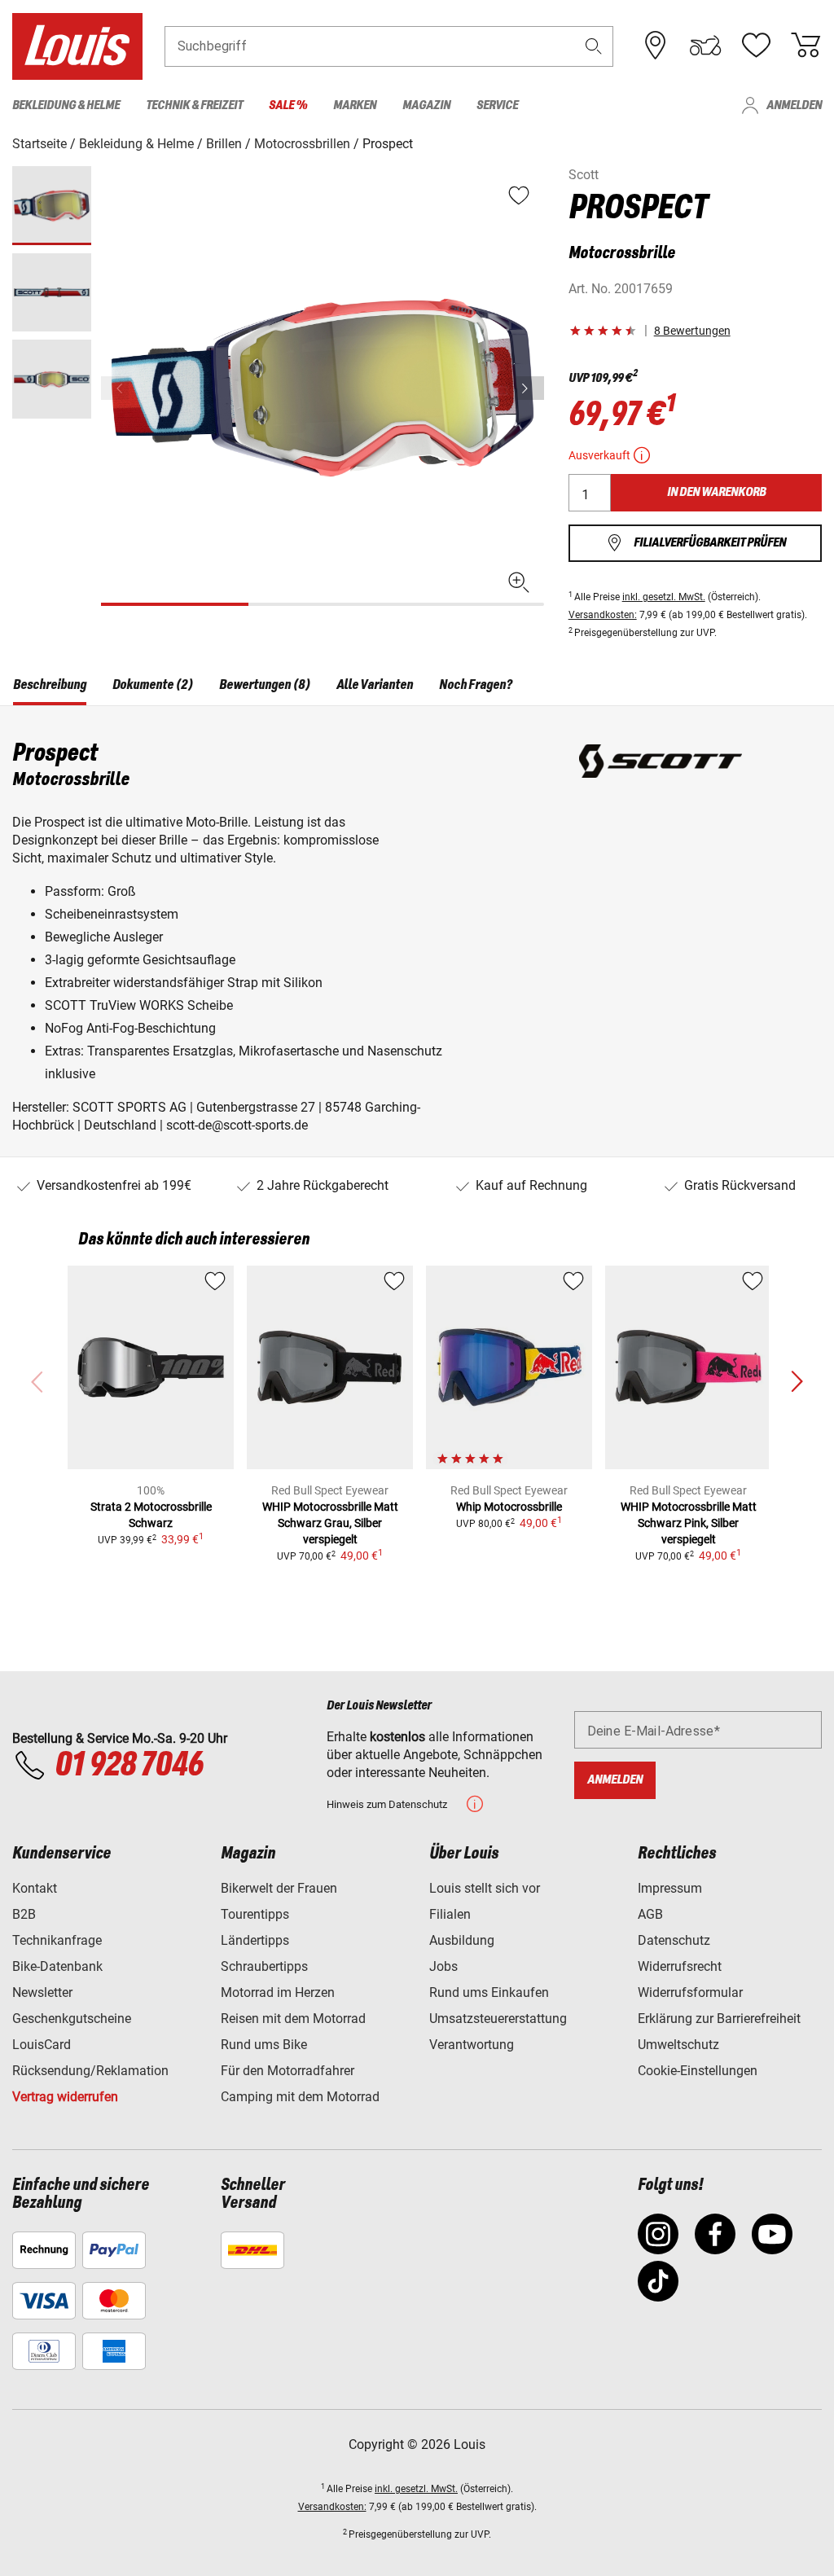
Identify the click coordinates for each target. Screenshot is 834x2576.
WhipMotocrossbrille (509, 1507)
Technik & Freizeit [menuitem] (194, 105)
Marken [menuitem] (355, 105)
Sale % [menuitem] (288, 105)
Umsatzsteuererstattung (498, 2019)
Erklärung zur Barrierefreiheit (719, 2019)
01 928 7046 (129, 1766)
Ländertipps (255, 1940)
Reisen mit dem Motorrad (293, 2019)
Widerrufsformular (690, 1992)
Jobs (443, 1966)
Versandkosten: (603, 615)
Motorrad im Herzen (278, 1992)
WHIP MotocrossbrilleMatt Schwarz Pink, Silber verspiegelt (689, 1523)
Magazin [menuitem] (426, 105)
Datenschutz (674, 1940)
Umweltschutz (678, 2045)
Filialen (450, 1914)
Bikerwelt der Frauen (279, 1888)
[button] (594, 46)
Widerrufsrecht (680, 1966)
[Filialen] (656, 46)
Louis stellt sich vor (485, 1888)
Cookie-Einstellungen (698, 2071)
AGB (650, 1914)
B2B (24, 1914)
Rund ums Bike (264, 2045)
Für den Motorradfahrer (288, 2071)
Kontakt (35, 1888)
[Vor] (530, 388)
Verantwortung (472, 2045)
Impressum (670, 1888)
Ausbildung (462, 1940)
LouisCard (42, 2045)
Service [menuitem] (497, 105)
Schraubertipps (264, 1966)
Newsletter (42, 1992)
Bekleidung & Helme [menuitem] (66, 105)
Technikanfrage (57, 1940)
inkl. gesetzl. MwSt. (664, 597)
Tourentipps (255, 1914)
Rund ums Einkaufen (489, 1992)
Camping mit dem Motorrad (300, 2097)
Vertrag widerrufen (65, 2097)
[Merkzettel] (756, 46)
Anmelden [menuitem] (794, 105)
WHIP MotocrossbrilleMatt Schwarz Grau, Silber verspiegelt (330, 1523)
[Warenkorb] (805, 46)
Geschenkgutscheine (72, 2019)
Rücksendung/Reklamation (90, 2071)
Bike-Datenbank (57, 1966)
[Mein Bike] (705, 46)
